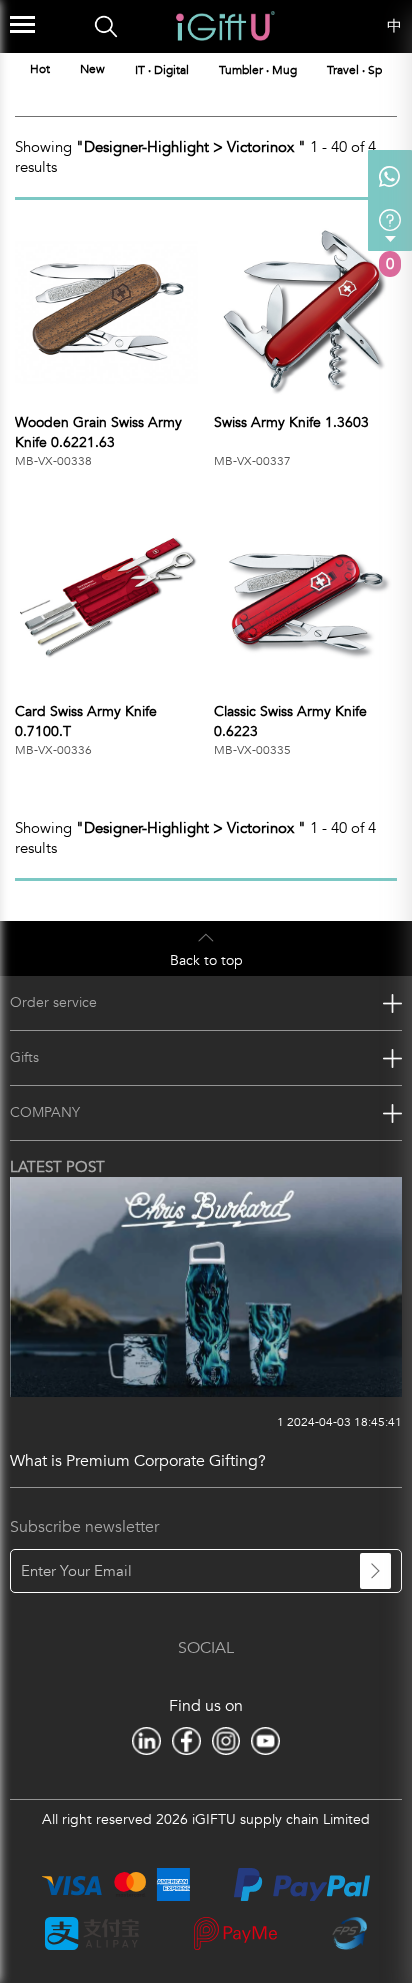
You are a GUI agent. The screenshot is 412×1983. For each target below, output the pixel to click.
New (92, 69)
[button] (398, 69)
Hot (40, 69)
